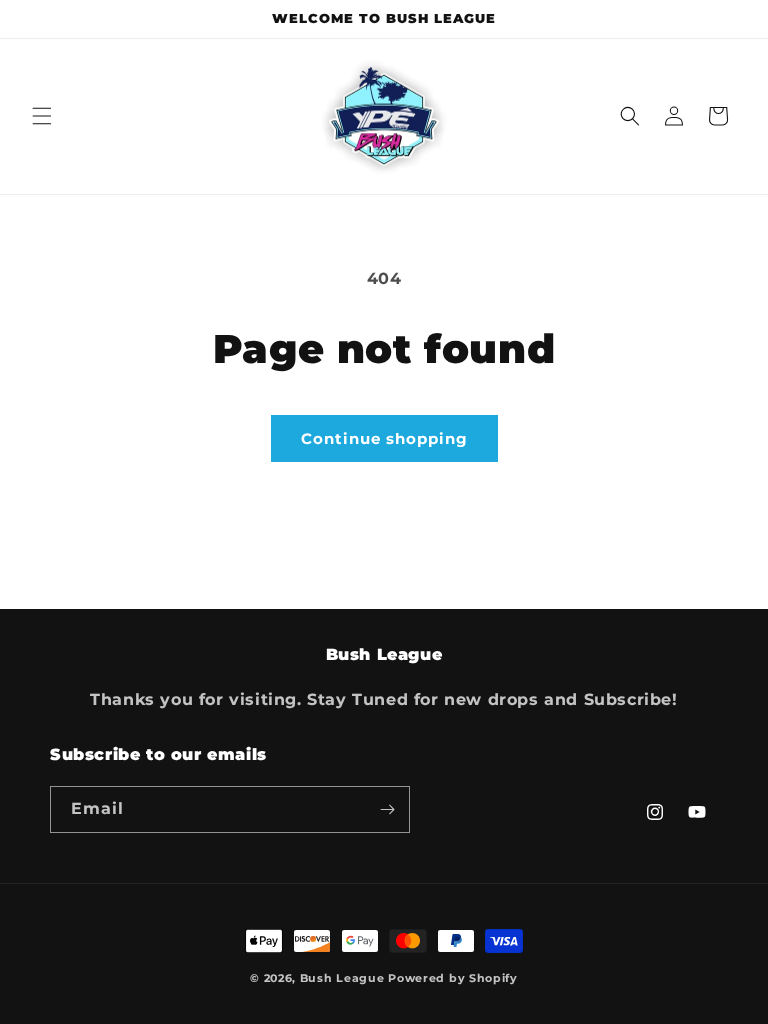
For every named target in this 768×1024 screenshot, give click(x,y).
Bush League (342, 978)
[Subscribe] (387, 809)
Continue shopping (384, 438)
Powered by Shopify (453, 978)
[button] (42, 116)
